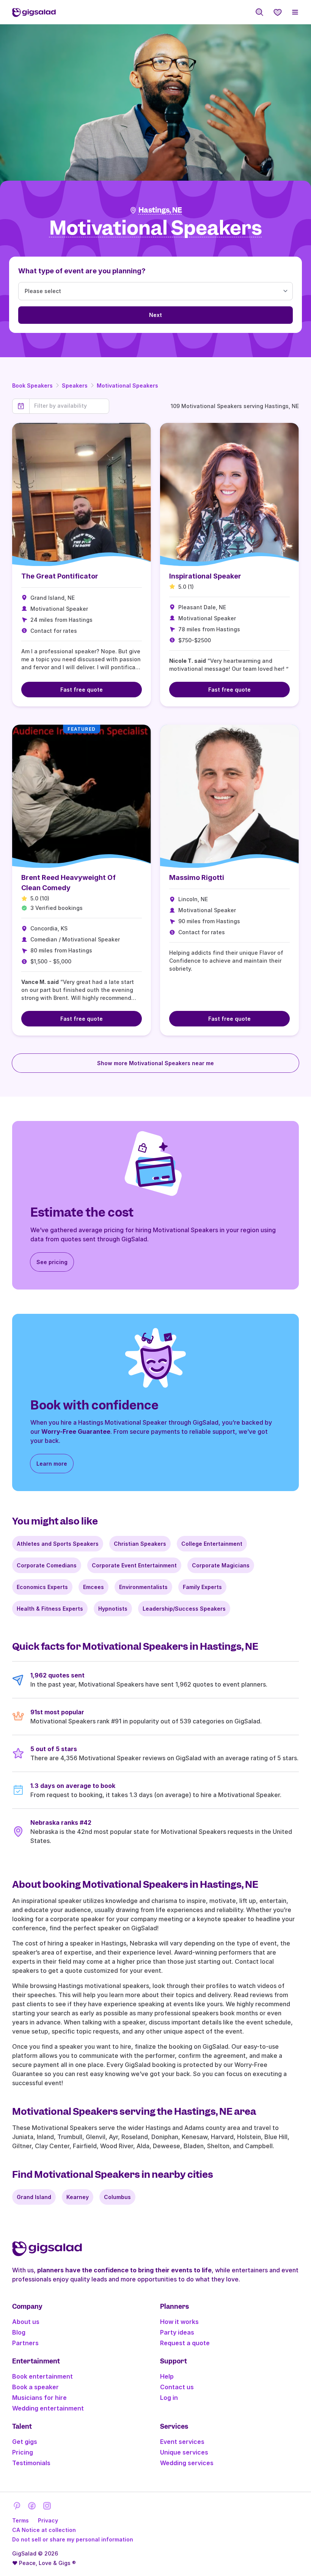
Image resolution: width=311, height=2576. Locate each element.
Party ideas (177, 2332)
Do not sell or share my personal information (73, 2539)
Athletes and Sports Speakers (58, 1544)
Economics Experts (42, 1587)
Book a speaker (35, 2387)
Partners (25, 2343)
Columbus (117, 2197)
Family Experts (202, 1587)
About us (26, 2322)
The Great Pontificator (60, 576)
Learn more (52, 1464)
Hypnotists (113, 1609)
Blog (19, 2332)
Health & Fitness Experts (50, 1609)
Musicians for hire (39, 2398)
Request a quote (185, 2343)
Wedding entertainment (48, 2408)
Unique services (184, 2452)
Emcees (93, 1587)
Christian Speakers (140, 1544)
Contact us (177, 2387)
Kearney (78, 2197)
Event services (182, 2442)
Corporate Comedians (47, 1565)
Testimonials (31, 2463)
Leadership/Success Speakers (184, 1609)
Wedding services (187, 2463)
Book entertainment (42, 2376)
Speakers (75, 385)
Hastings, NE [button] (160, 210)
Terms (20, 2520)
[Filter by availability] (69, 406)
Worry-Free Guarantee (76, 1431)
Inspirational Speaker (205, 576)
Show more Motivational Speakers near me (155, 1063)
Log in (169, 2398)
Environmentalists (143, 1587)
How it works (179, 2322)
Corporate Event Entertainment (134, 1565)
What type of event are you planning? (82, 271)
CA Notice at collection (44, 2530)
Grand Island (34, 2197)
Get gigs (25, 2442)
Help (167, 2376)
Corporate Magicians (221, 1565)
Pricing (23, 2452)
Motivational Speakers (127, 385)
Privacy (48, 2520)
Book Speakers (32, 385)
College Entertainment (212, 1544)
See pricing (52, 1262)
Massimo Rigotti (197, 877)
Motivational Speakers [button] (156, 228)
